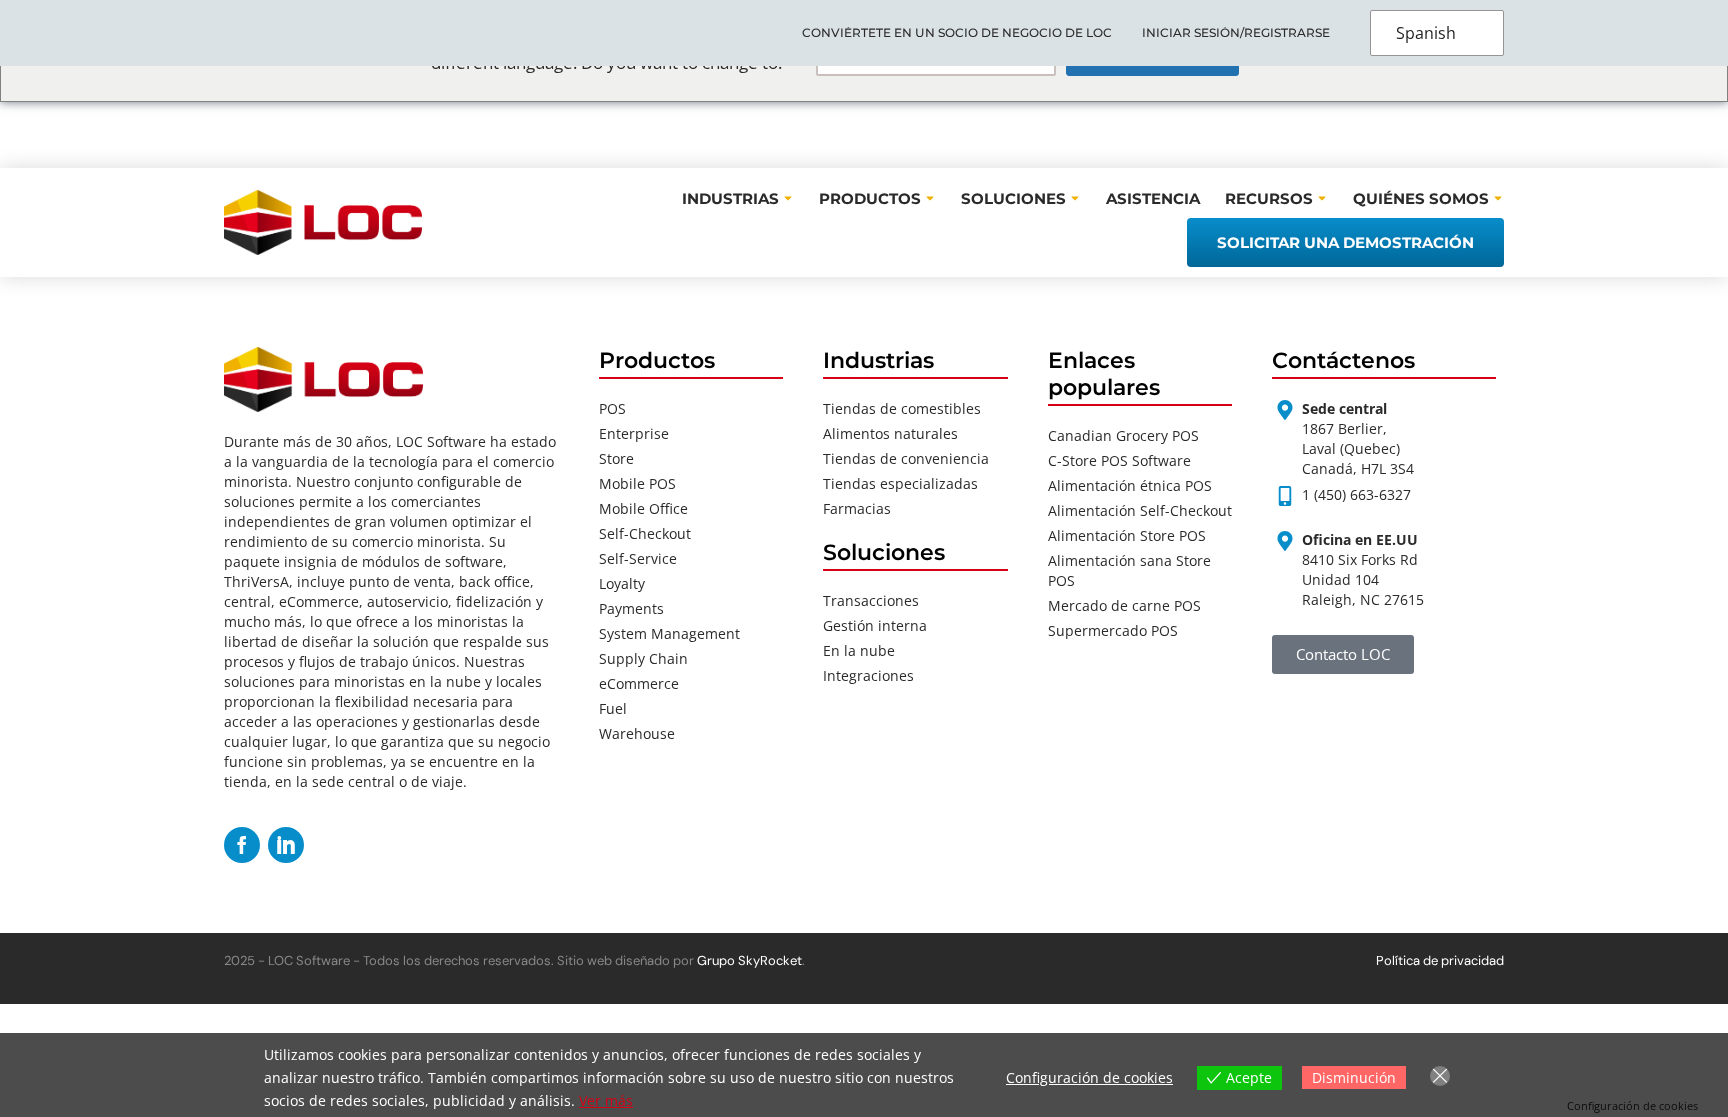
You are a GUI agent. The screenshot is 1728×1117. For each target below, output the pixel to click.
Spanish (1426, 33)
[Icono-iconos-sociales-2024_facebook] (242, 845)
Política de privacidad (1440, 960)
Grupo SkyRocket (749, 960)
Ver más (606, 1100)
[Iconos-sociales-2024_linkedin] (286, 845)
